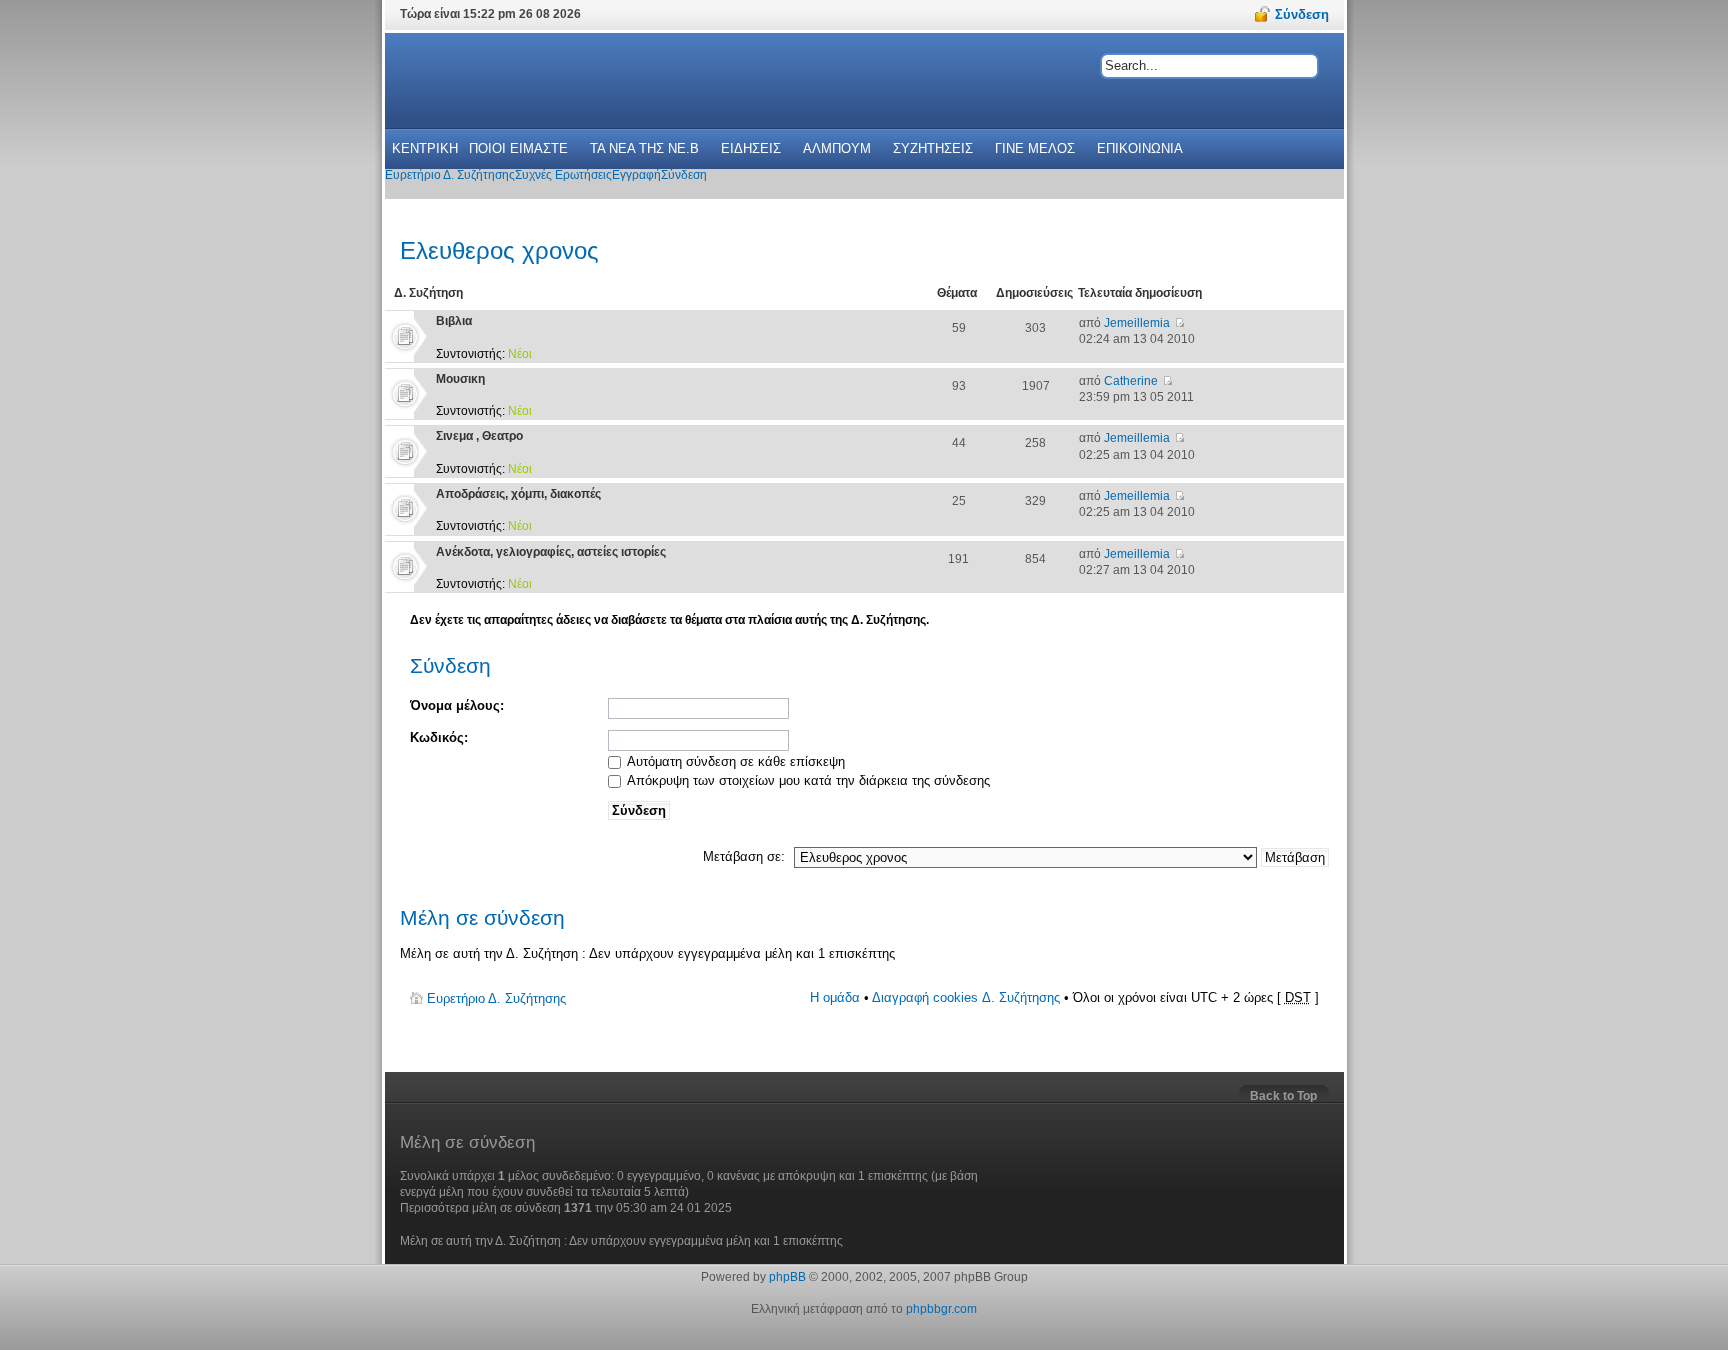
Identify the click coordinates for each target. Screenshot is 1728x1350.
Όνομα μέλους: (457, 705)
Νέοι (520, 354)
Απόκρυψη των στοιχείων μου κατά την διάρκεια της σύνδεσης (807, 780)
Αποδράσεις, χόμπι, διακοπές (518, 494)
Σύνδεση (450, 665)
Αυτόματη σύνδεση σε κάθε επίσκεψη (734, 761)
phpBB (787, 1277)
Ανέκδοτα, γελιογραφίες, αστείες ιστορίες (551, 552)
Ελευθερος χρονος (499, 250)
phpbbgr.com (941, 1309)
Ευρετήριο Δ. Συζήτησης (496, 998)
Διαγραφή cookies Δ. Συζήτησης (966, 997)
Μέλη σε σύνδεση (482, 917)
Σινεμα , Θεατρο (479, 436)
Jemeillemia (1137, 323)
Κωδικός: (439, 737)
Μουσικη (460, 379)
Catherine (1131, 381)
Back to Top (1283, 1096)
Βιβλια (454, 321)
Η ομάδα (835, 997)
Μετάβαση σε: (744, 856)
